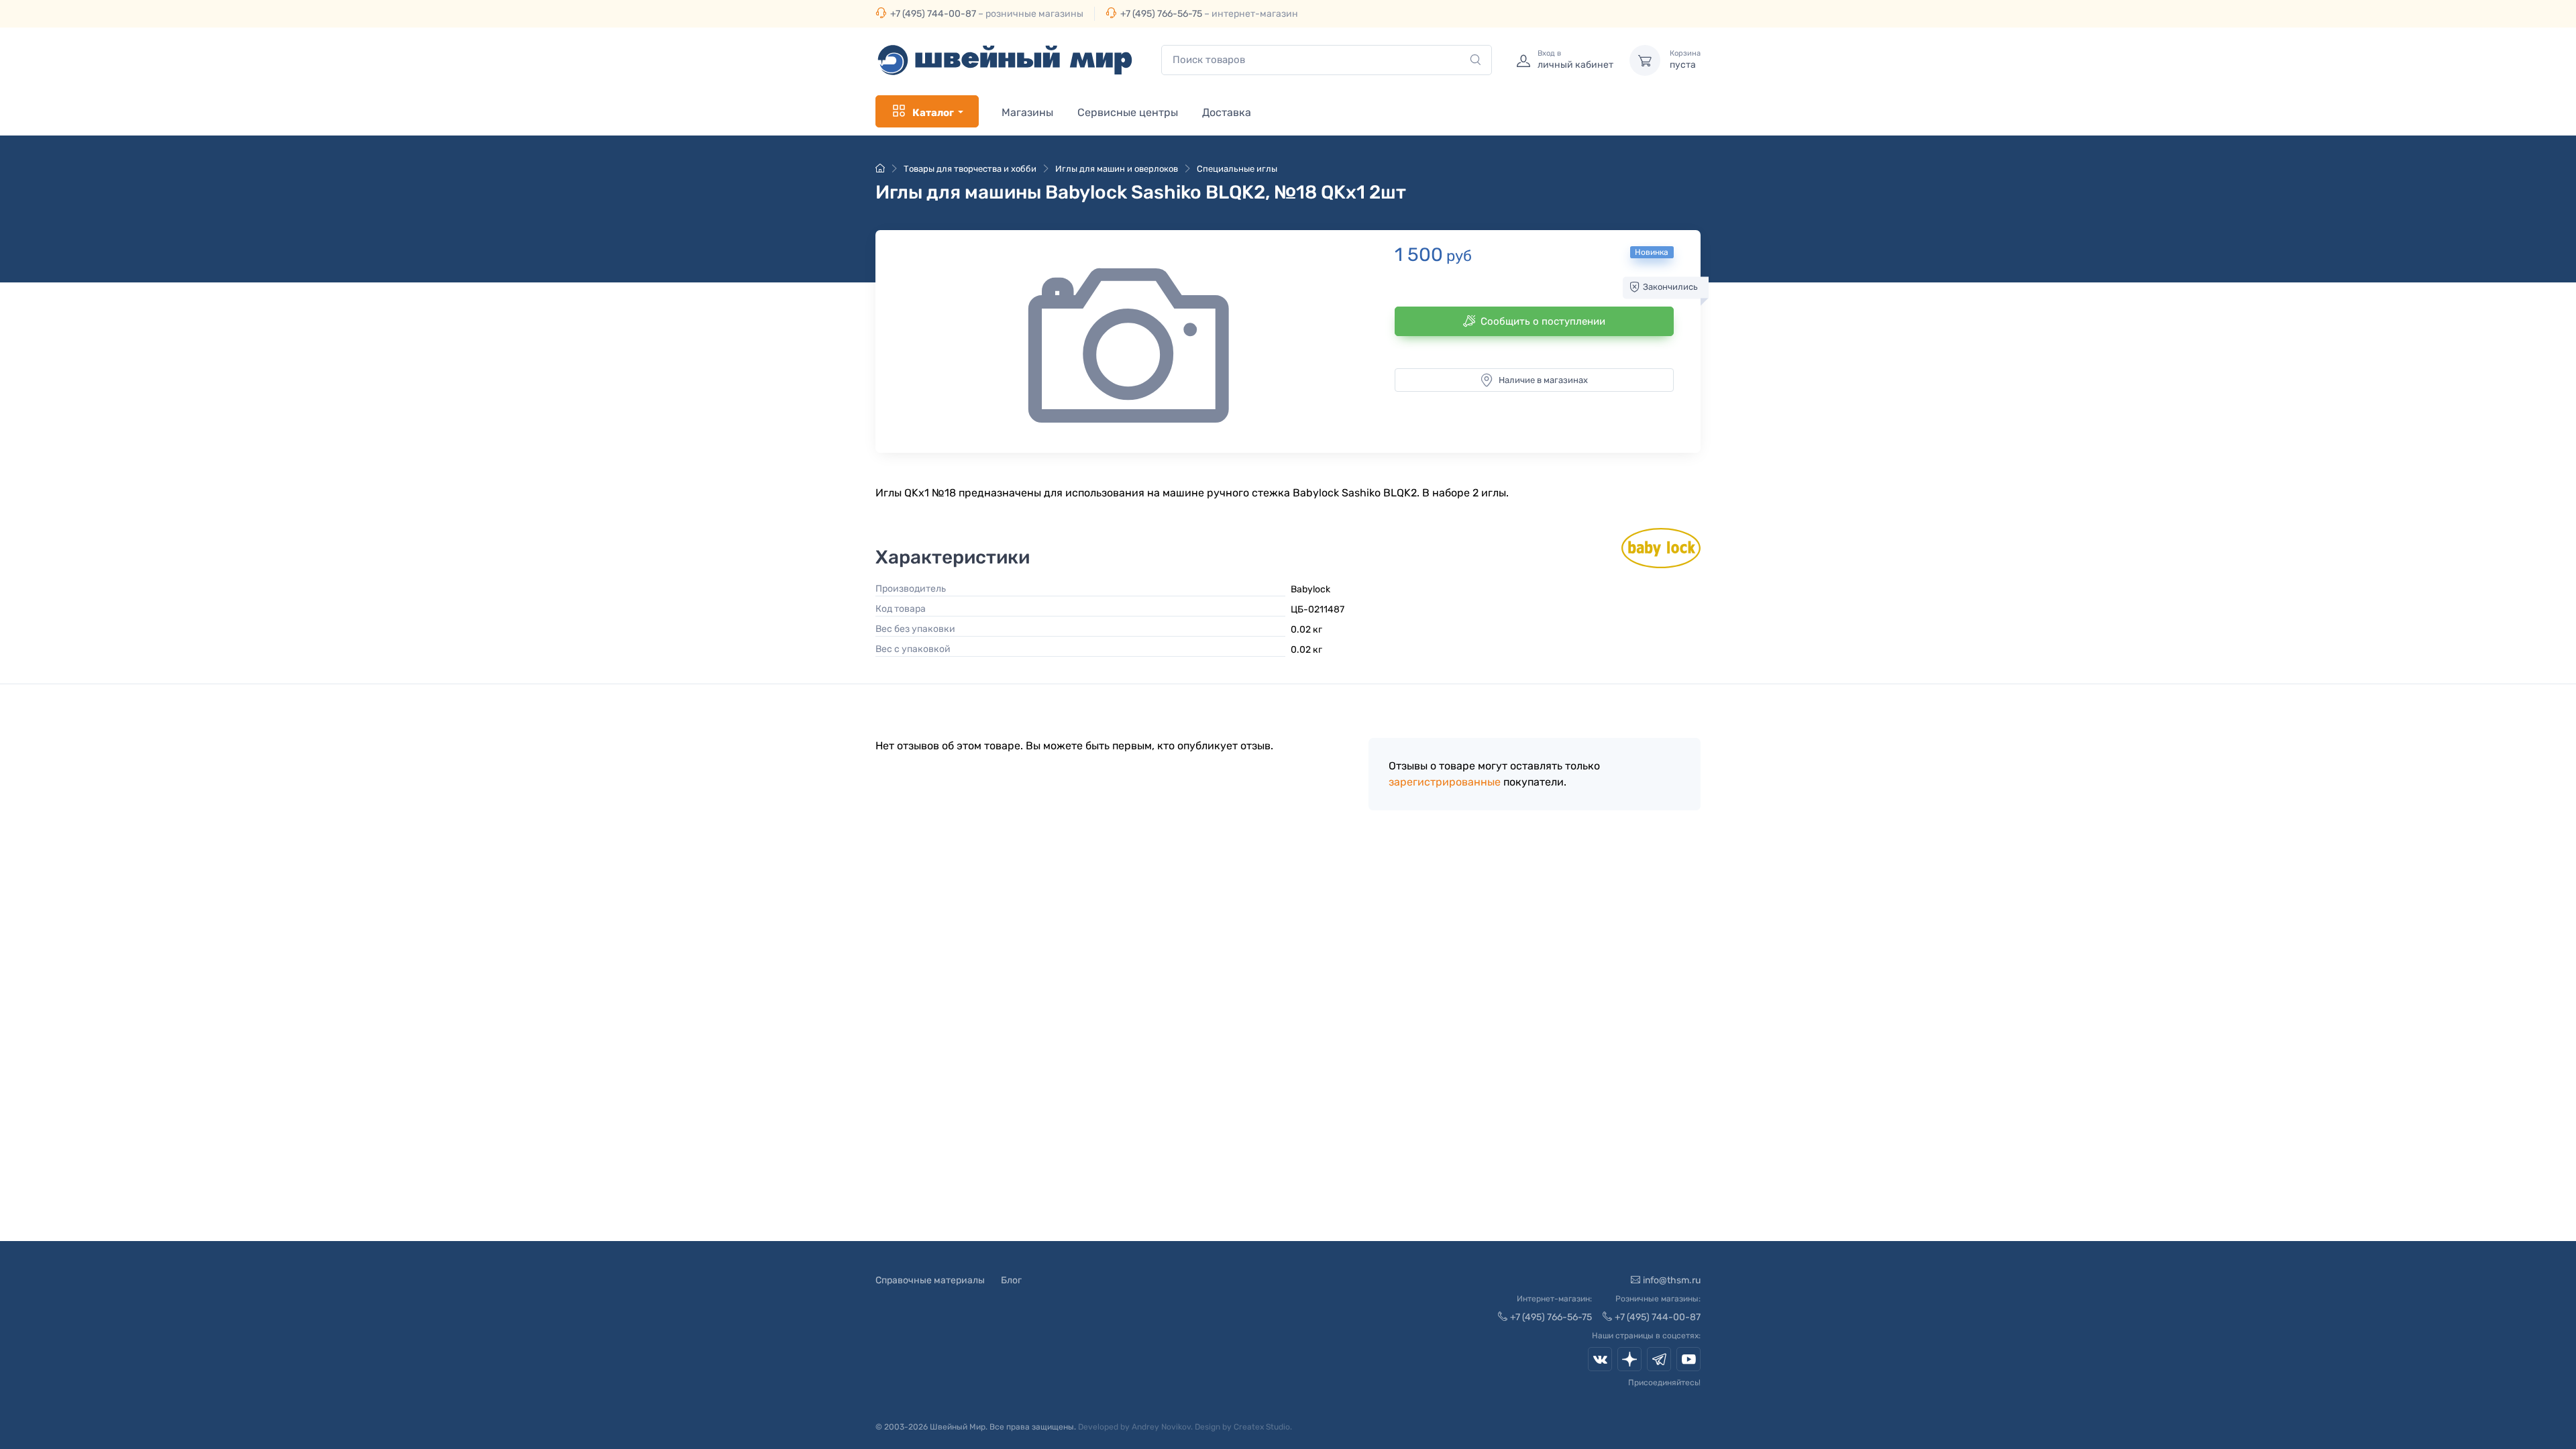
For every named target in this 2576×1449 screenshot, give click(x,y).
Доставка (1227, 112)
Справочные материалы (930, 1280)
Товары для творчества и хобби (970, 169)
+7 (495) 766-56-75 (1161, 14)
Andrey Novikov (1161, 1427)
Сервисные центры (1128, 112)
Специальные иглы (1237, 169)
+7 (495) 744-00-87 (933, 14)
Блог (1011, 1280)
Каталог (933, 113)
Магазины (1027, 112)
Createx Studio (1262, 1427)
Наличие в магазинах (1543, 380)
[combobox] (1327, 60)
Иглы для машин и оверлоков (1117, 169)
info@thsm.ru (1672, 1280)
